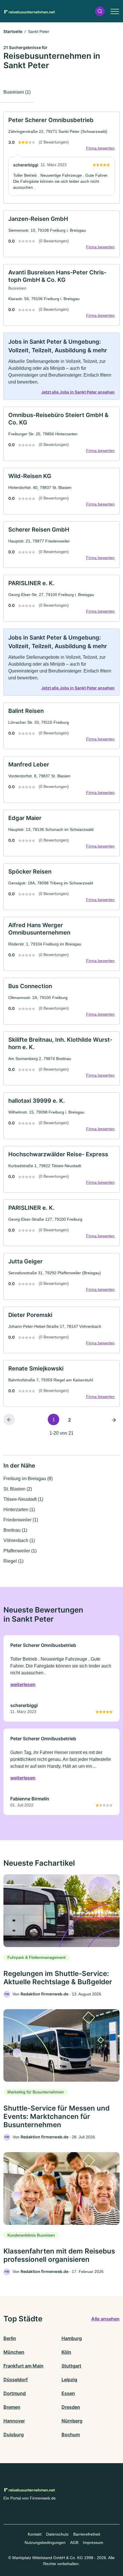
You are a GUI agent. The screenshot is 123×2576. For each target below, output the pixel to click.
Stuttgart (71, 2366)
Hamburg (72, 2338)
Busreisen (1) (17, 92)
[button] (100, 11)
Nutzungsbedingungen (45, 2542)
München (14, 2352)
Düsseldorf (16, 2380)
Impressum (93, 2542)
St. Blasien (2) (18, 1489)
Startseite (13, 31)
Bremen (12, 2407)
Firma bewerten (100, 148)
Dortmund (15, 2393)
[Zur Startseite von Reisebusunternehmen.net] (29, 11)
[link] (61, 158)
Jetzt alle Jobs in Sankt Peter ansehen (78, 392)
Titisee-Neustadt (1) (23, 1499)
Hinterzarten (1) (19, 1510)
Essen (68, 2393)
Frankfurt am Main (23, 2366)
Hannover (14, 2421)
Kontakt (35, 2534)
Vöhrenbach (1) (19, 1540)
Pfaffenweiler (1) (20, 1551)
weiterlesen (23, 1684)
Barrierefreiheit (87, 2534)
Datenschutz (57, 2534)
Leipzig (69, 2380)
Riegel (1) (13, 1561)
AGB (74, 2542)
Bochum (71, 2435)
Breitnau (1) (15, 1530)
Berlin (10, 2338)
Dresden (71, 2407)
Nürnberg (72, 2421)
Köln (66, 2352)
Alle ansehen (105, 2319)
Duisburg (14, 2435)
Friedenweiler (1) (21, 1520)
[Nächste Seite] (114, 1419)
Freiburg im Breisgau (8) (28, 1479)
